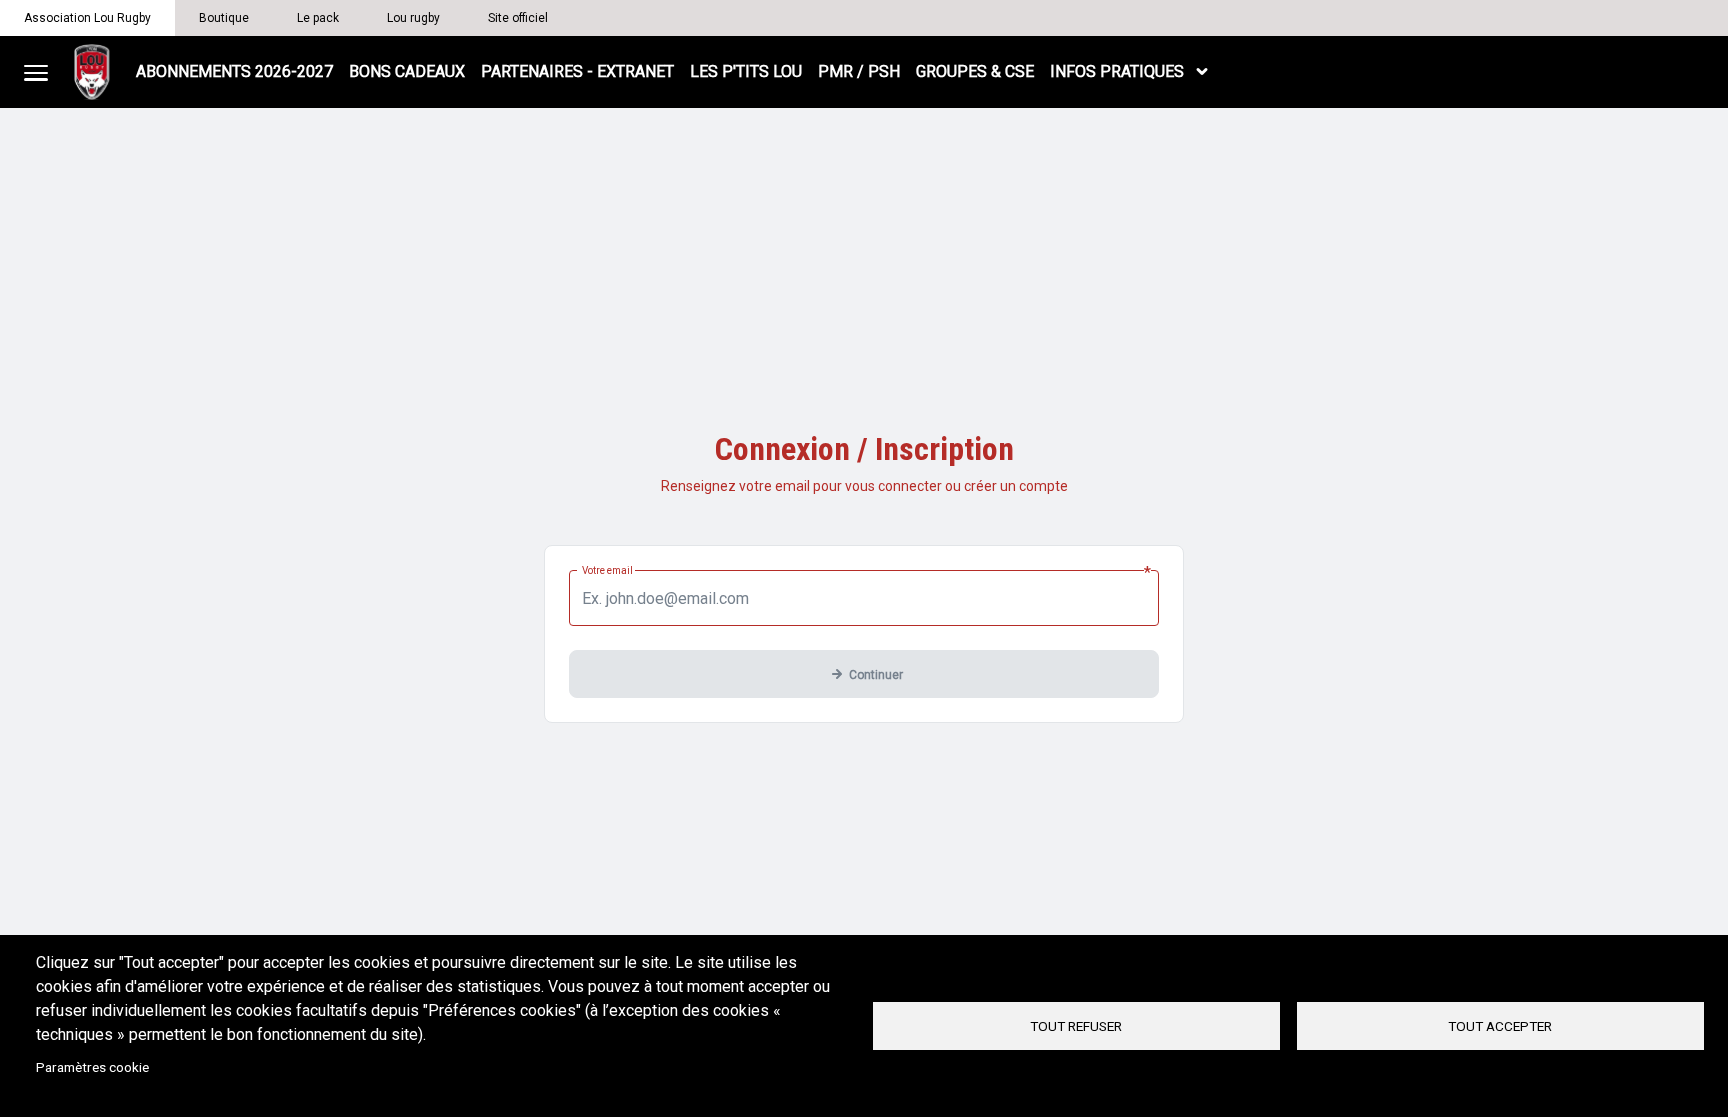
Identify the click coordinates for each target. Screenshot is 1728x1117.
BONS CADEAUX (407, 71)
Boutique (224, 18)
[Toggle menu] (36, 72)
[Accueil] (92, 72)
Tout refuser (1076, 1026)
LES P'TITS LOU (746, 71)
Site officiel (518, 18)
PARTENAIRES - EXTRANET (577, 71)
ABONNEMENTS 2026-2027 (234, 71)
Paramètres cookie (92, 1067)
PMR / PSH (859, 71)
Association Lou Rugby (87, 18)
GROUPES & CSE (975, 71)
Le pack (318, 18)
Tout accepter (1500, 1026)
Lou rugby (413, 18)
